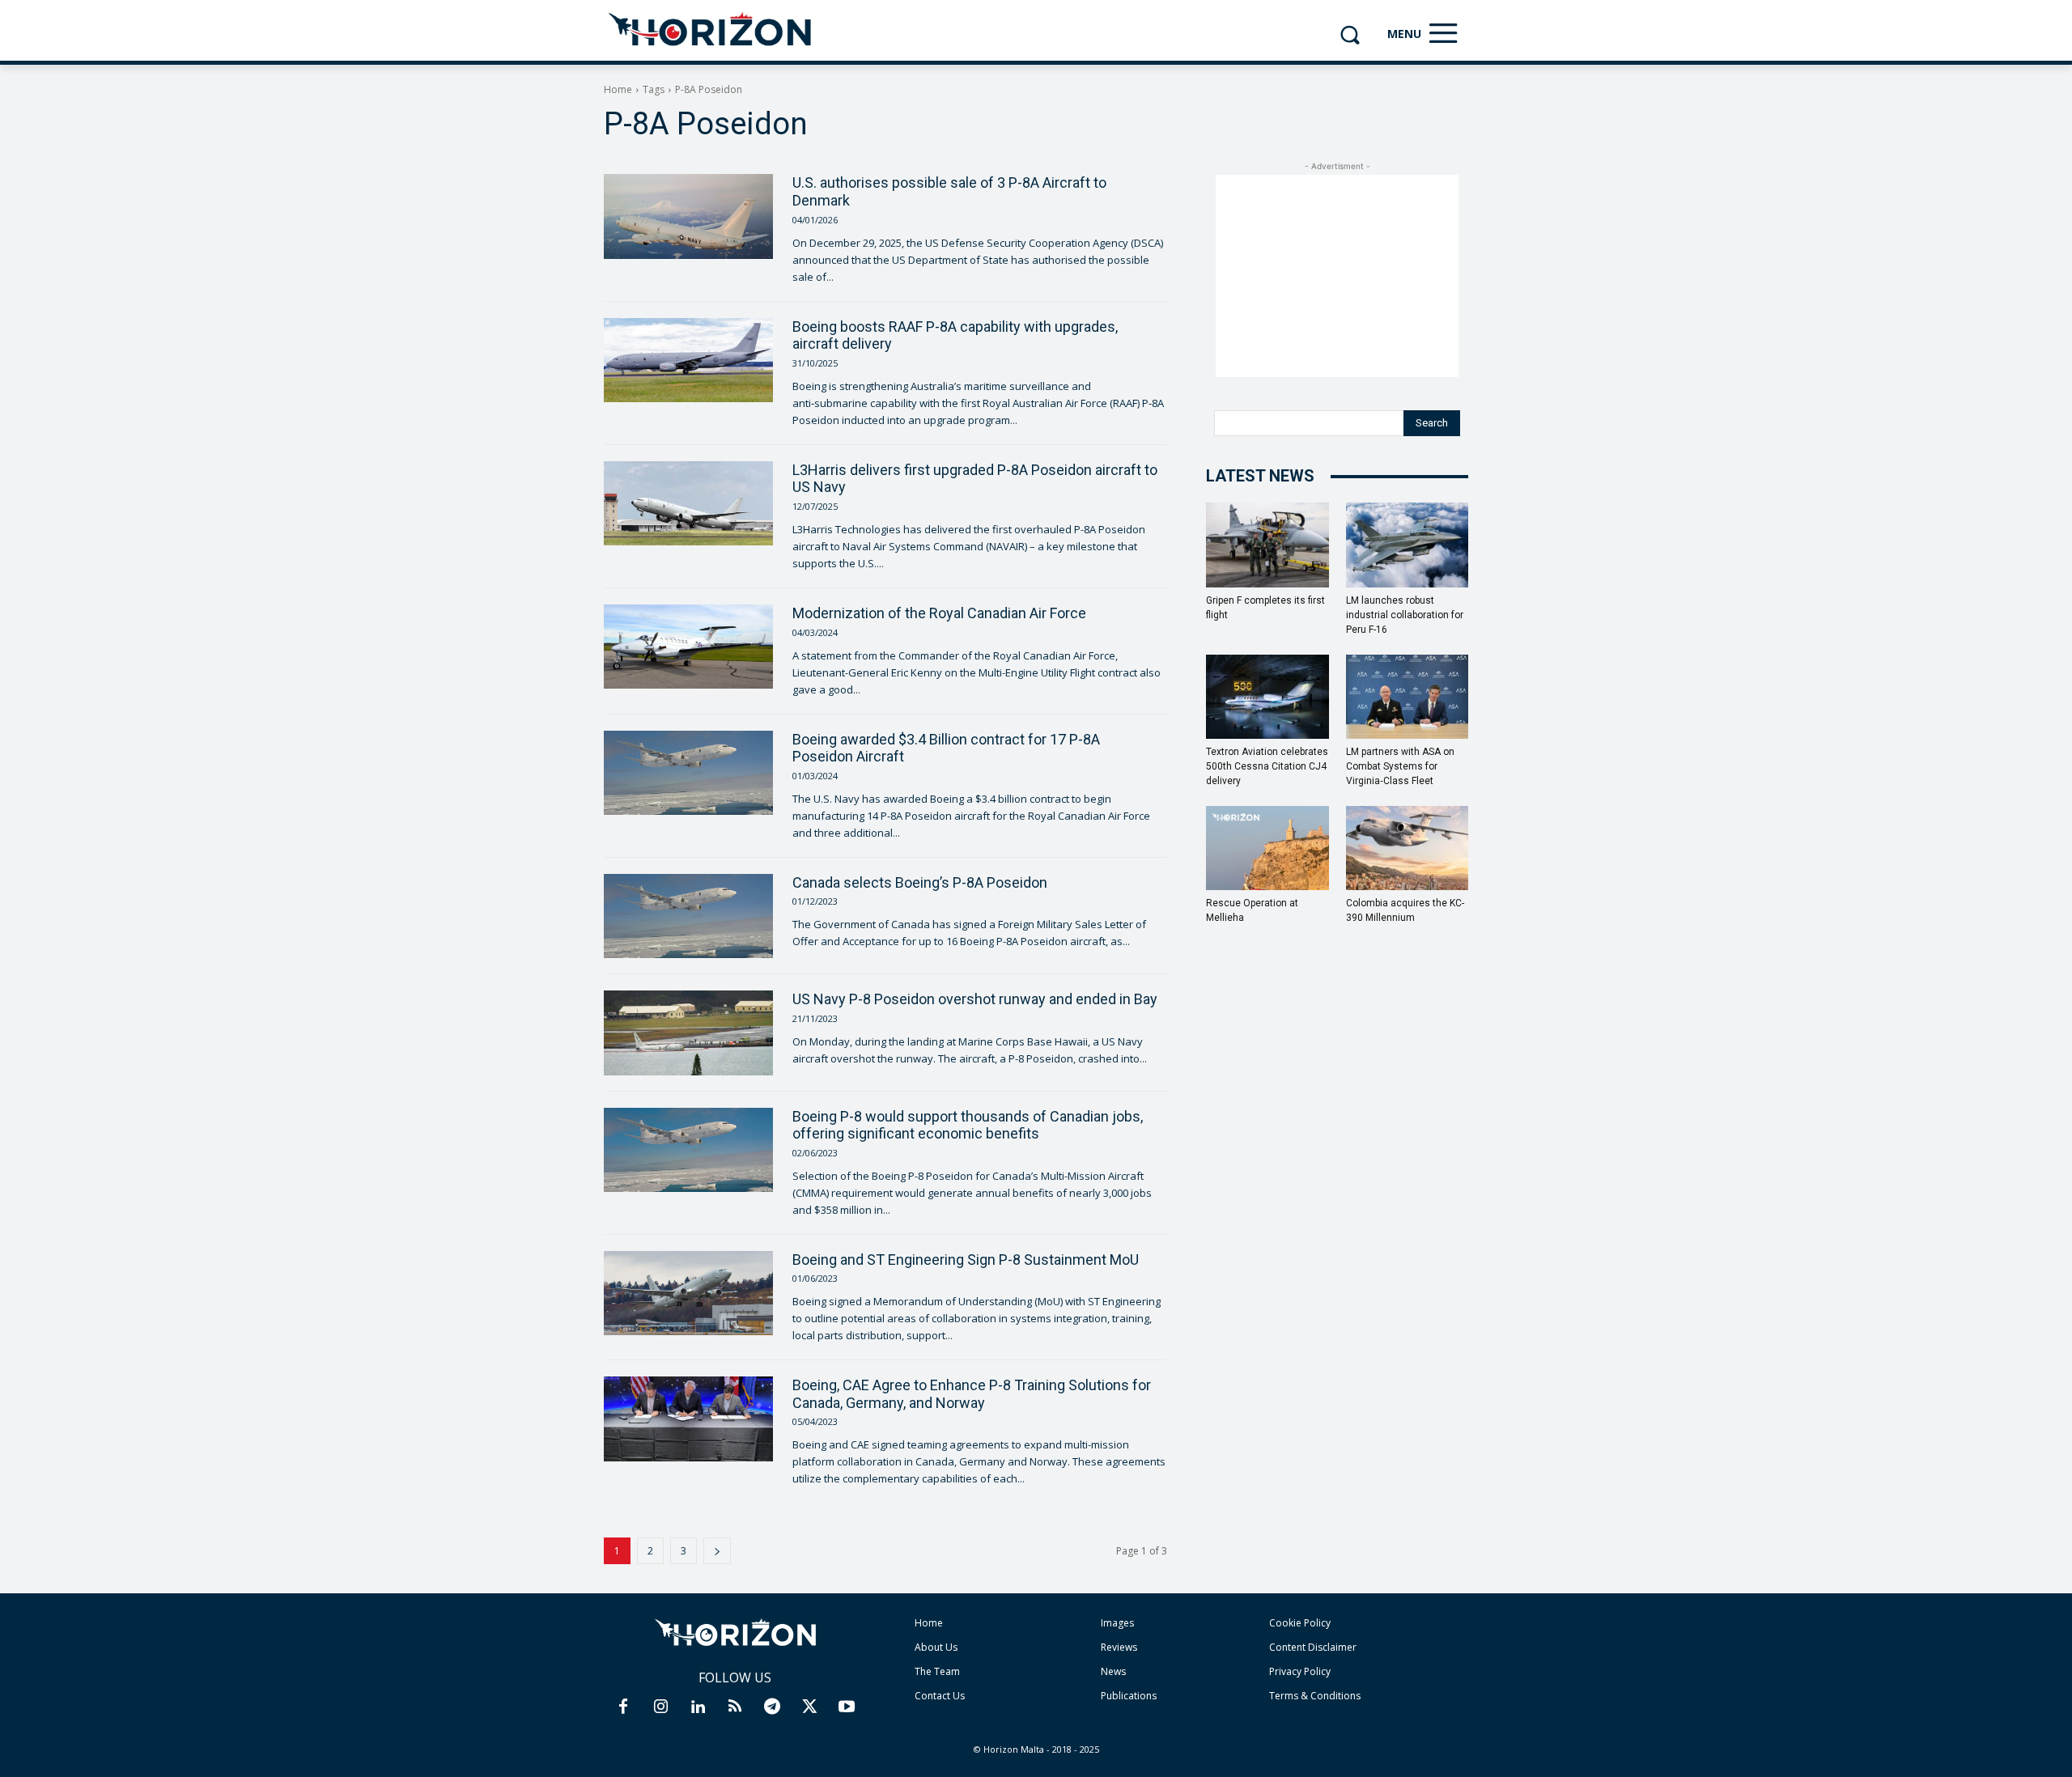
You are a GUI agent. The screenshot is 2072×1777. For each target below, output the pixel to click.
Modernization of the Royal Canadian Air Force (939, 613)
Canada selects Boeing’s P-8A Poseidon (920, 882)
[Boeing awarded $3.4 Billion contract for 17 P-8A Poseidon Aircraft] (688, 773)
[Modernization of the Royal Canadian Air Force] (688, 647)
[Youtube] (847, 1707)
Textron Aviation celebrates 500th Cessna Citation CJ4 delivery (1267, 766)
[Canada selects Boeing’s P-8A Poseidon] (688, 916)
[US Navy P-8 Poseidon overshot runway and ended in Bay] (688, 1033)
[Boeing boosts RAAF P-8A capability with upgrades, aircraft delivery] (688, 360)
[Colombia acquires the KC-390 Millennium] (1408, 848)
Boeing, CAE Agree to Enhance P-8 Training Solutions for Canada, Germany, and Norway (972, 1394)
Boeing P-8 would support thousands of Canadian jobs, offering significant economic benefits (968, 1125)
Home (618, 89)
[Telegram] (772, 1707)
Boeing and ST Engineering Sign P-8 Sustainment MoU (966, 1260)
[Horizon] (711, 30)
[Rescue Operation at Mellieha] (1267, 848)
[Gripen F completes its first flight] (1267, 545)
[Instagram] (660, 1707)
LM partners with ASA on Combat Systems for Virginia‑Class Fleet (1400, 766)
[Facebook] (623, 1707)
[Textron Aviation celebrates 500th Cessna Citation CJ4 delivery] (1267, 697)
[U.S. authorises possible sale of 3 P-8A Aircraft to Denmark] (688, 216)
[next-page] (717, 1551)
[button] (1350, 34)
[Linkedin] (698, 1707)
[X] (809, 1707)
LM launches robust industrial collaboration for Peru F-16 (1405, 615)
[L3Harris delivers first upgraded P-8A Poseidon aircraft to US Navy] (688, 503)
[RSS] (735, 1707)
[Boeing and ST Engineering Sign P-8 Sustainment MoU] (688, 1293)
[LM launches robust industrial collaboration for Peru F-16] (1408, 545)
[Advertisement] (1337, 276)
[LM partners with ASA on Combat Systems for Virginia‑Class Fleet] (1408, 697)
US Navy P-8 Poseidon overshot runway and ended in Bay (975, 999)
